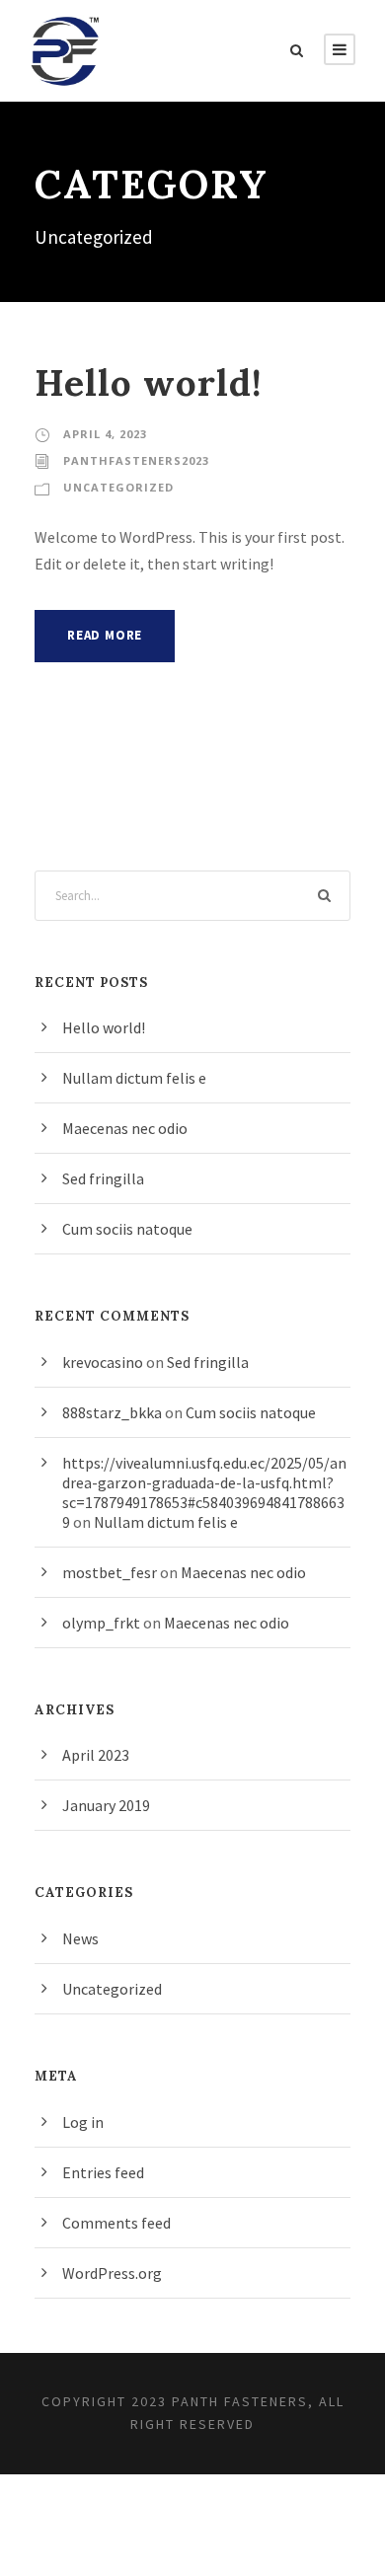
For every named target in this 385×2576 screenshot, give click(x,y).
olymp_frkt (101, 1623)
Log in (83, 2122)
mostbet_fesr (110, 1572)
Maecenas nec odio (125, 1128)
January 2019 (106, 1805)
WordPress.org (112, 2273)
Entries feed (103, 2172)
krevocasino (103, 1362)
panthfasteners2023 (136, 460)
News (80, 1938)
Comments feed (116, 2223)
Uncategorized (118, 487)
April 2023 (96, 1755)
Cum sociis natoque (127, 1229)
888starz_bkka (112, 1412)
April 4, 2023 (105, 434)
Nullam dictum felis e (134, 1078)
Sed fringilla (103, 1178)
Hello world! (149, 382)
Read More (105, 635)
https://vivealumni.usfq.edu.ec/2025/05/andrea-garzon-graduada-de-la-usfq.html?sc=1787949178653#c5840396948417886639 (204, 1492)
